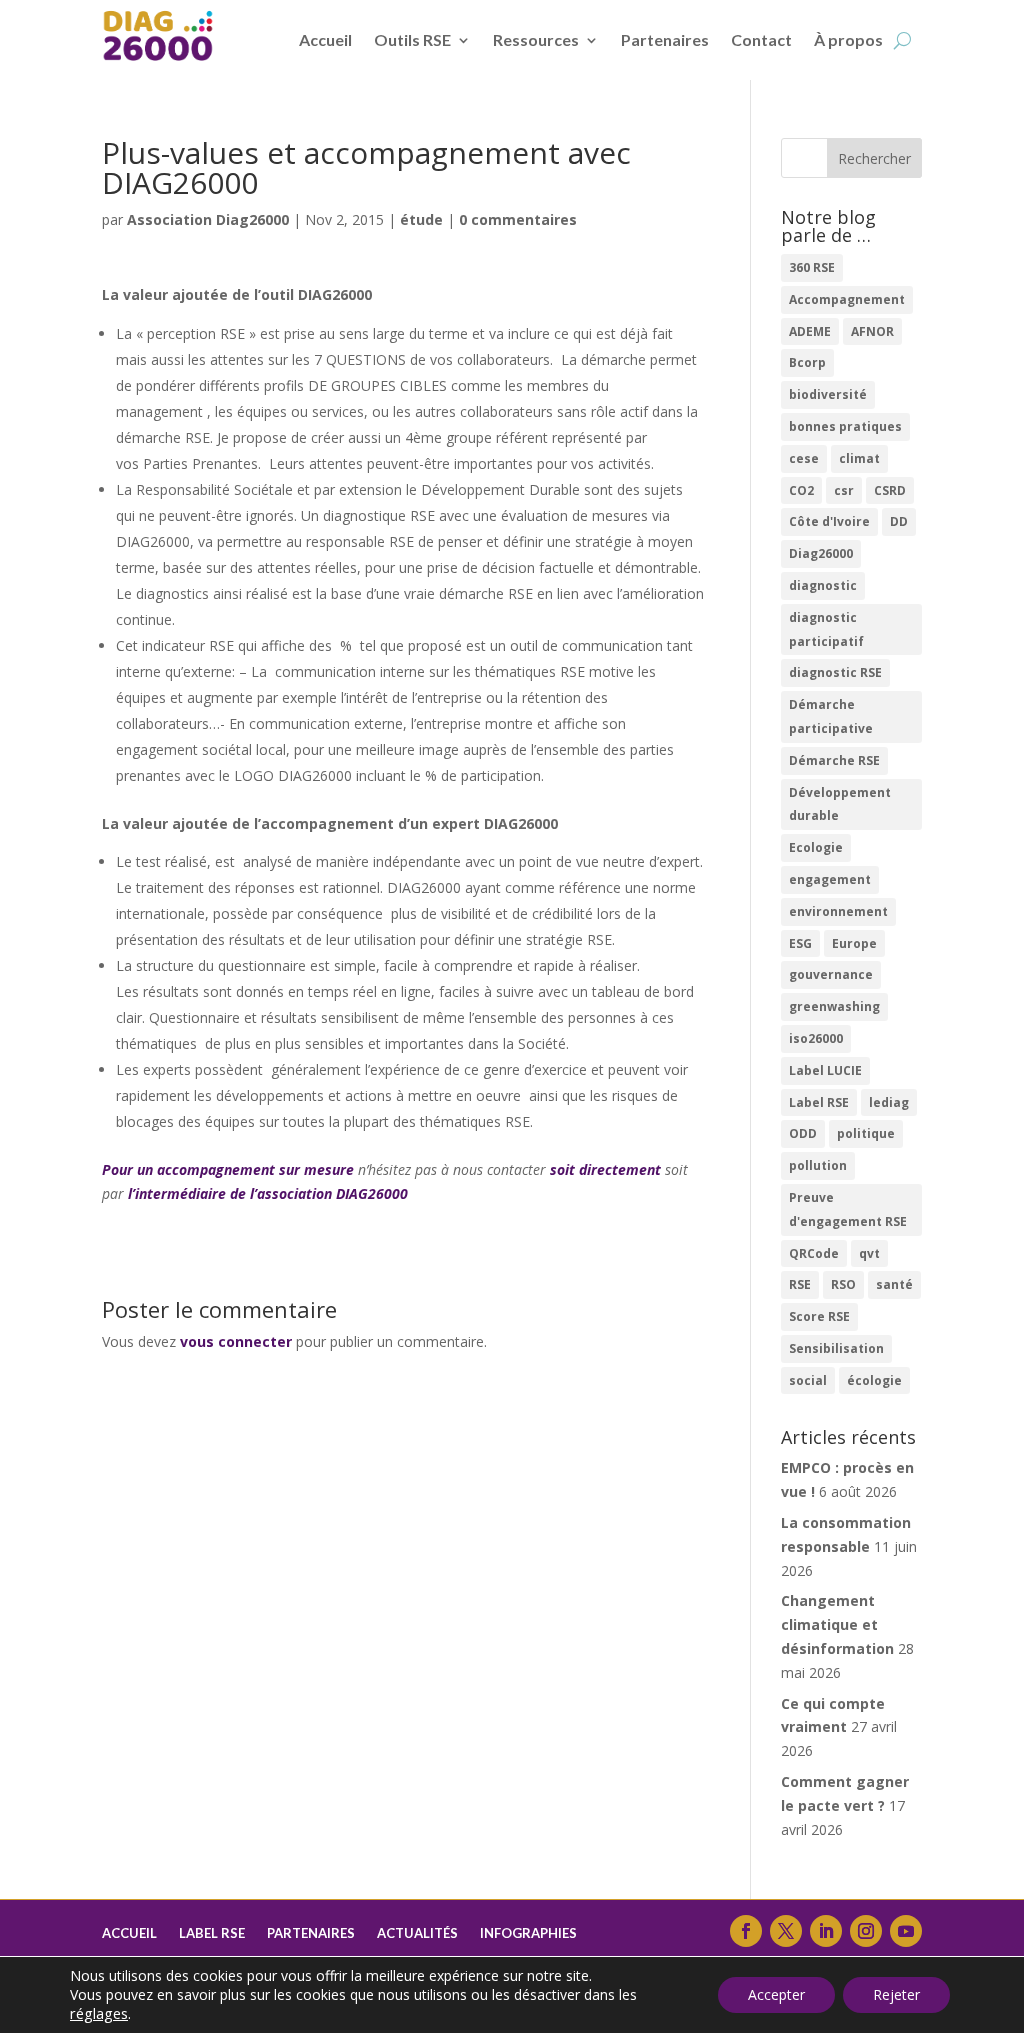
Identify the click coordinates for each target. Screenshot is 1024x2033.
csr (844, 490)
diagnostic (823, 585)
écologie (874, 1380)
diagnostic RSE (835, 672)
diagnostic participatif (826, 629)
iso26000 (816, 1038)
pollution (818, 1165)
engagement (830, 879)
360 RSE (812, 267)
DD (899, 521)
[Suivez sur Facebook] (746, 1931)
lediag (889, 1102)
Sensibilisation (836, 1348)
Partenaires (665, 39)
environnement (838, 911)
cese (804, 458)
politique (866, 1133)
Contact (761, 39)
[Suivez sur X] (786, 1931)
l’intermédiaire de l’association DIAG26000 (268, 1193)
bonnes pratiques (845, 426)
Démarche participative (831, 716)
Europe (854, 943)
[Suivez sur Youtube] (906, 1931)
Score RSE (819, 1316)
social (808, 1380)
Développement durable (840, 804)
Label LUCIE (825, 1070)
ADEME (810, 331)
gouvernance (831, 974)
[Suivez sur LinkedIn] (826, 1931)
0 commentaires (518, 219)
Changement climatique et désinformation (837, 1624)
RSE (800, 1284)
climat (859, 458)
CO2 (801, 490)
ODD (803, 1133)
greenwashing (834, 1006)
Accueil (325, 39)
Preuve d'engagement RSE (848, 1209)
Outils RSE (412, 39)
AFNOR (872, 331)
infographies (528, 1933)
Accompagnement (847, 299)
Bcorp (807, 362)
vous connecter (236, 1341)
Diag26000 (821, 553)
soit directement (605, 1169)
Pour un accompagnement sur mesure (228, 1169)
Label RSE (819, 1102)
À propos (848, 39)
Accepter (776, 1994)
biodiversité (828, 394)
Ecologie (816, 847)
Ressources (536, 39)
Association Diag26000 (208, 219)
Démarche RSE (834, 760)
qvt (869, 1253)
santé (894, 1284)
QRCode (814, 1253)
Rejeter (896, 1994)
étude (421, 219)
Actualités (417, 1933)
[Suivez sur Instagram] (866, 1931)
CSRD (890, 490)
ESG (800, 943)
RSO (843, 1284)
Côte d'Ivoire (829, 521)
